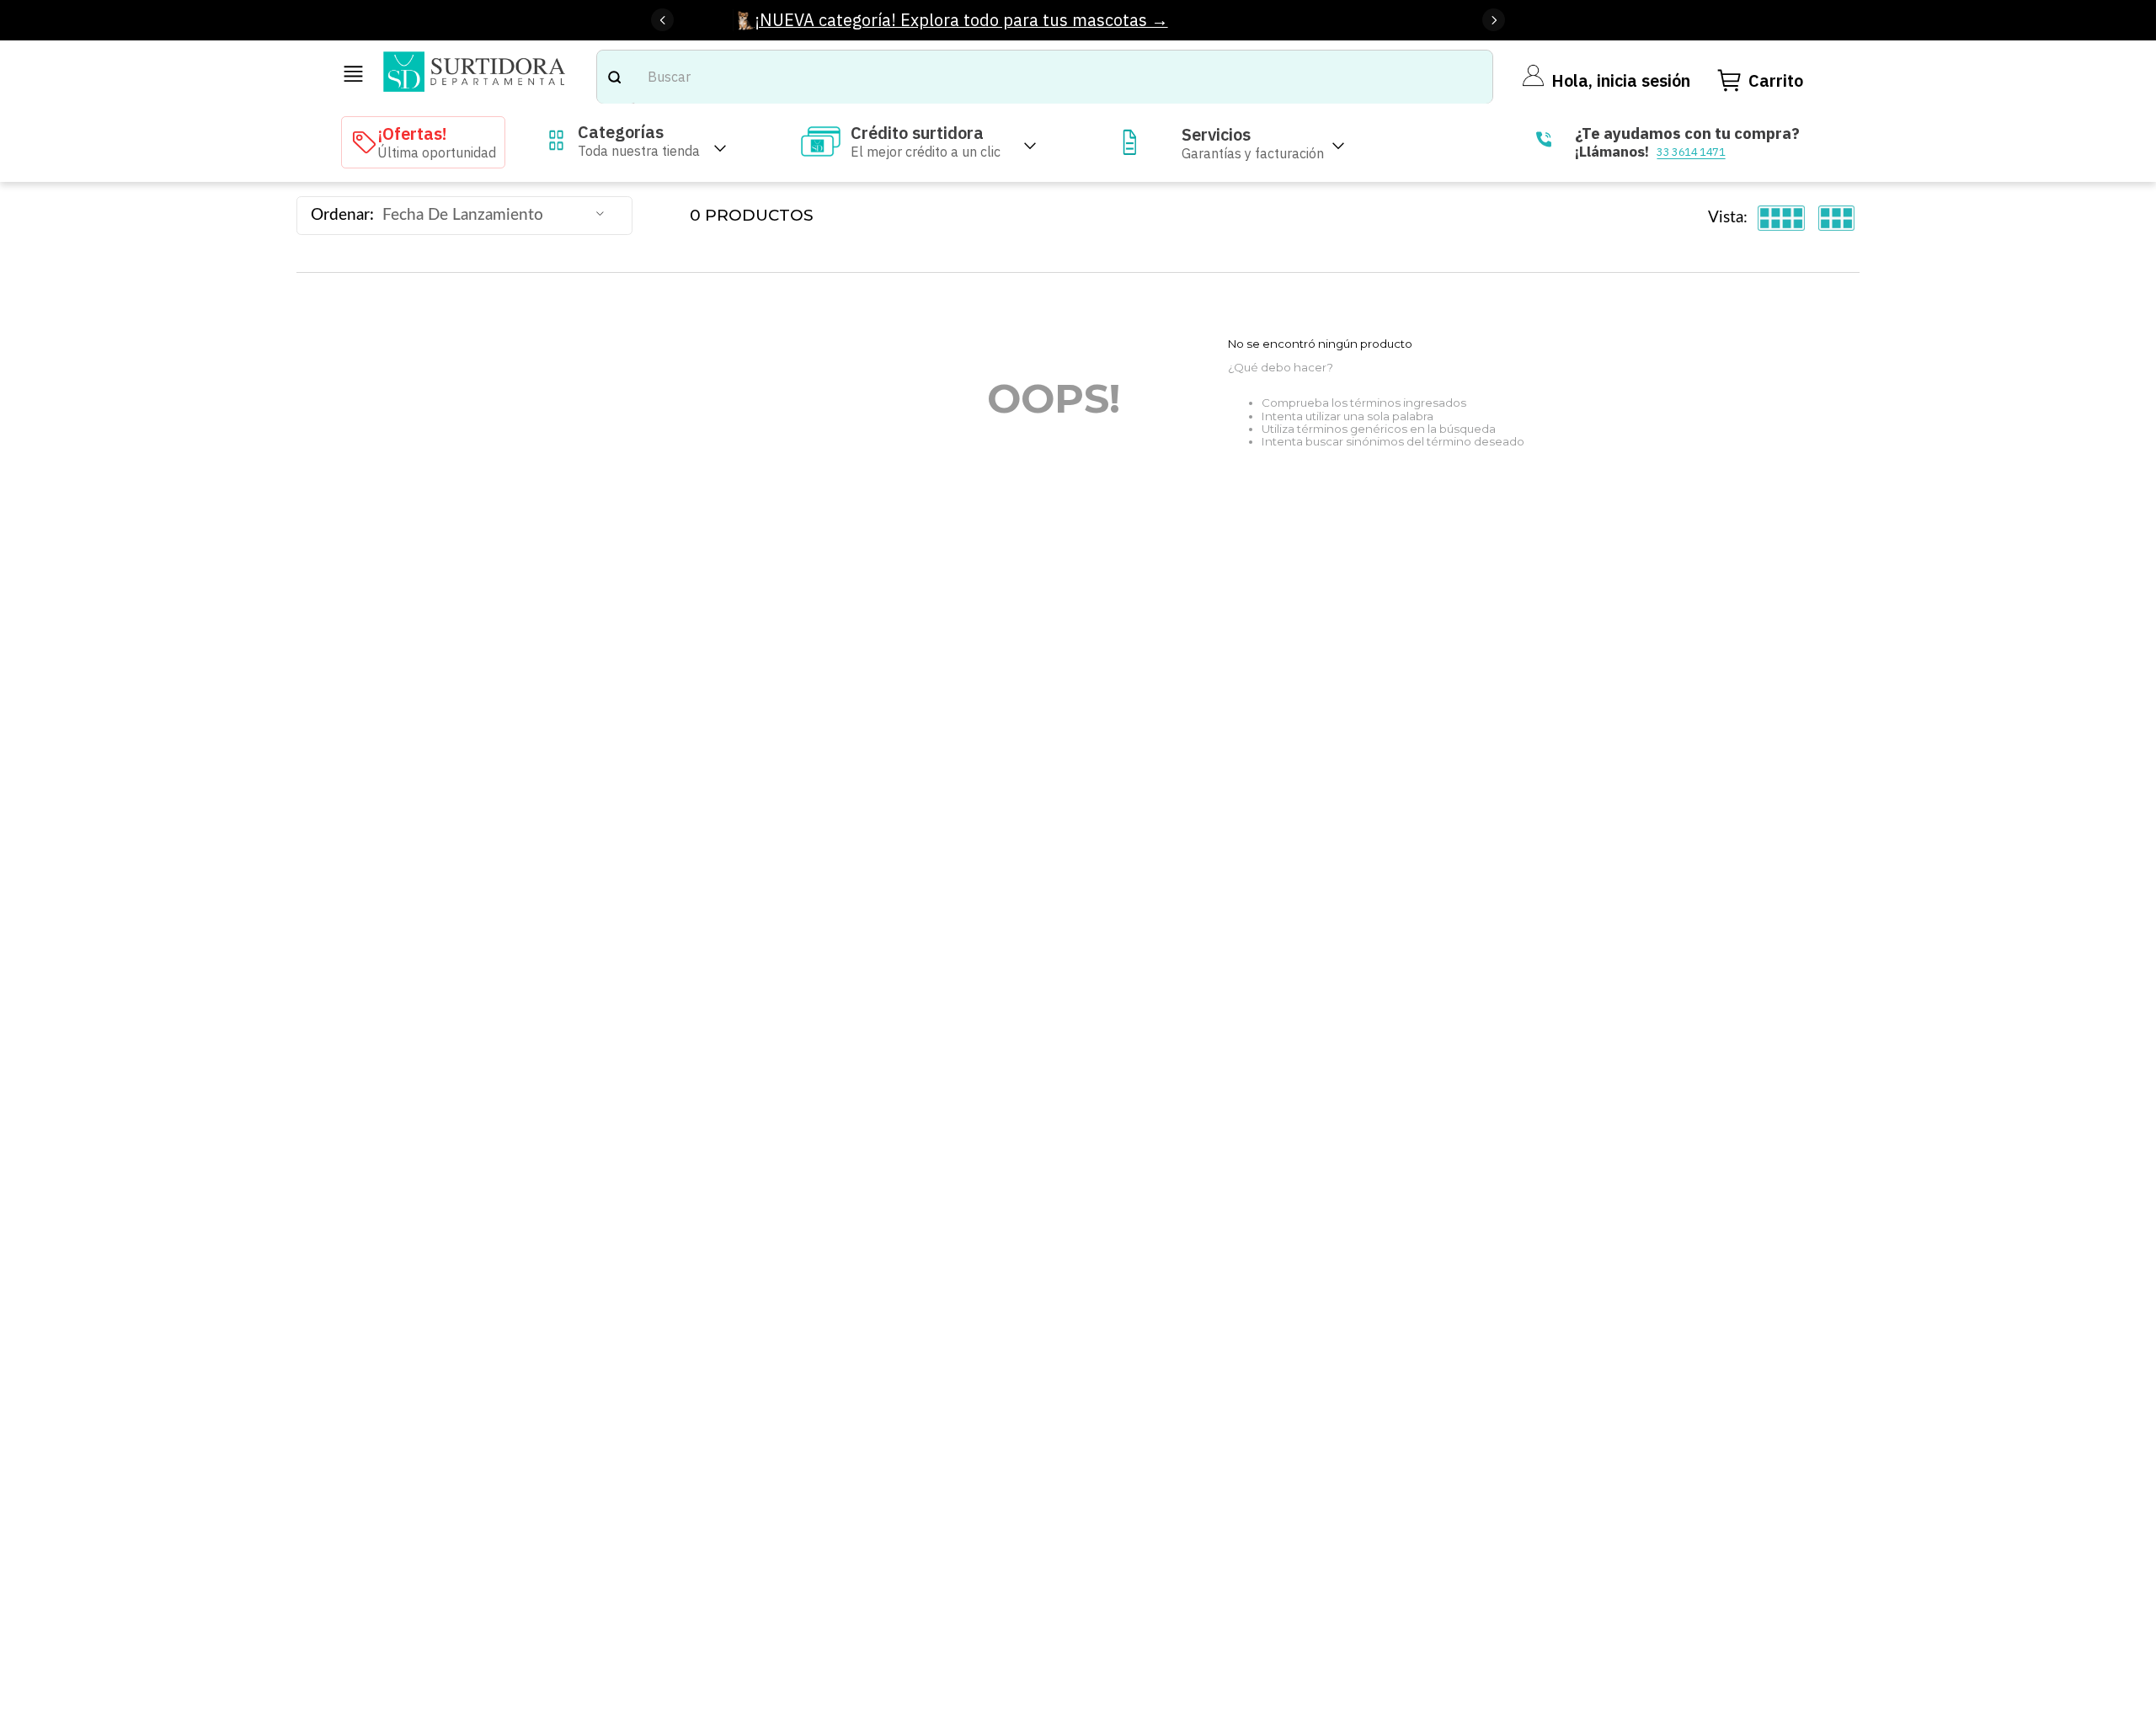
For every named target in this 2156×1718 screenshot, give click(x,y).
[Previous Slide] (662, 20)
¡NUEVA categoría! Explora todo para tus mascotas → (961, 20)
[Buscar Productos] (614, 77)
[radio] (1782, 218)
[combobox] (1045, 77)
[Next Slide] (1494, 20)
